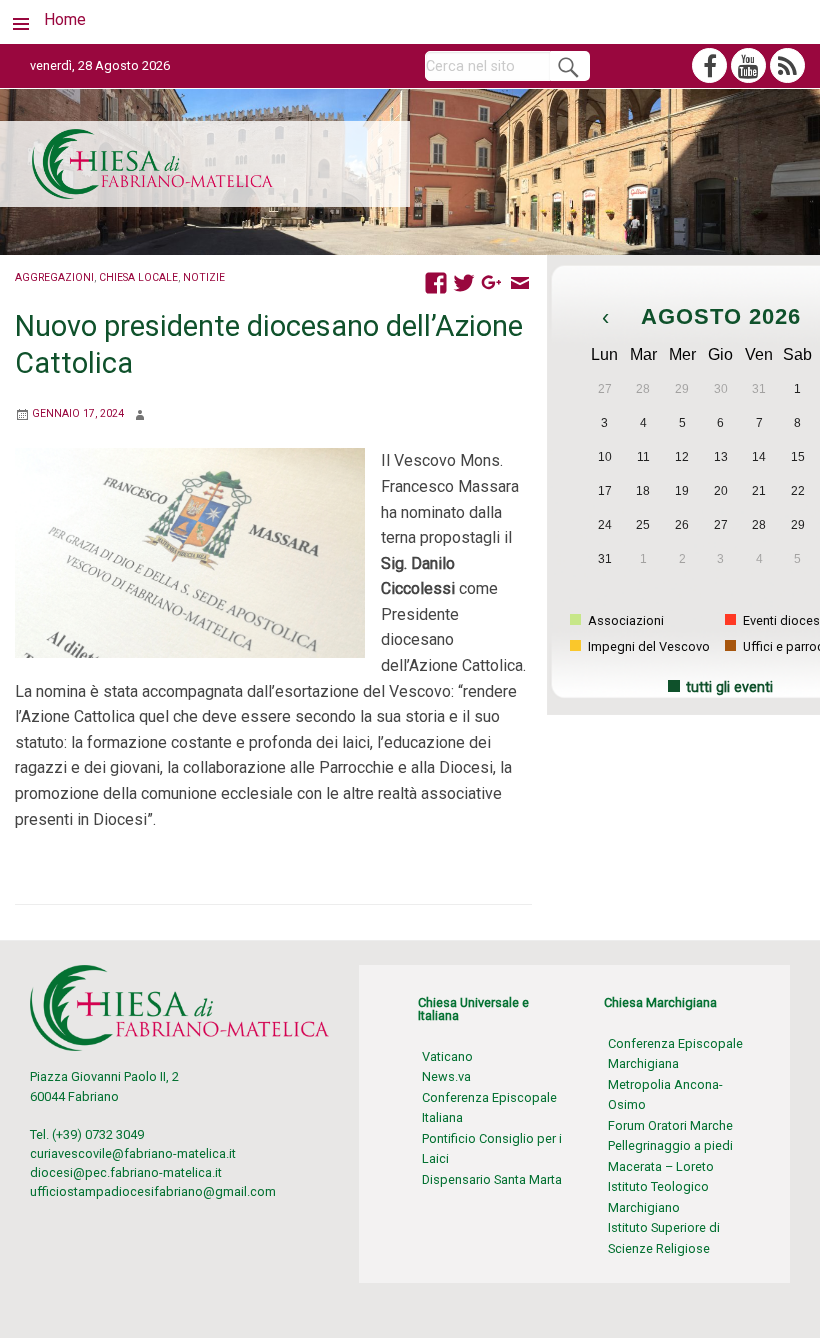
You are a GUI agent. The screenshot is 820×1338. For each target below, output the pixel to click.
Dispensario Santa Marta (492, 1179)
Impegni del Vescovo (647, 646)
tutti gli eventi (729, 687)
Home (65, 19)
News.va (446, 1076)
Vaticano (447, 1056)
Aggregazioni (54, 277)
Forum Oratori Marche (670, 1125)
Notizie (204, 277)
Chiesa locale (138, 277)
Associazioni (624, 620)
